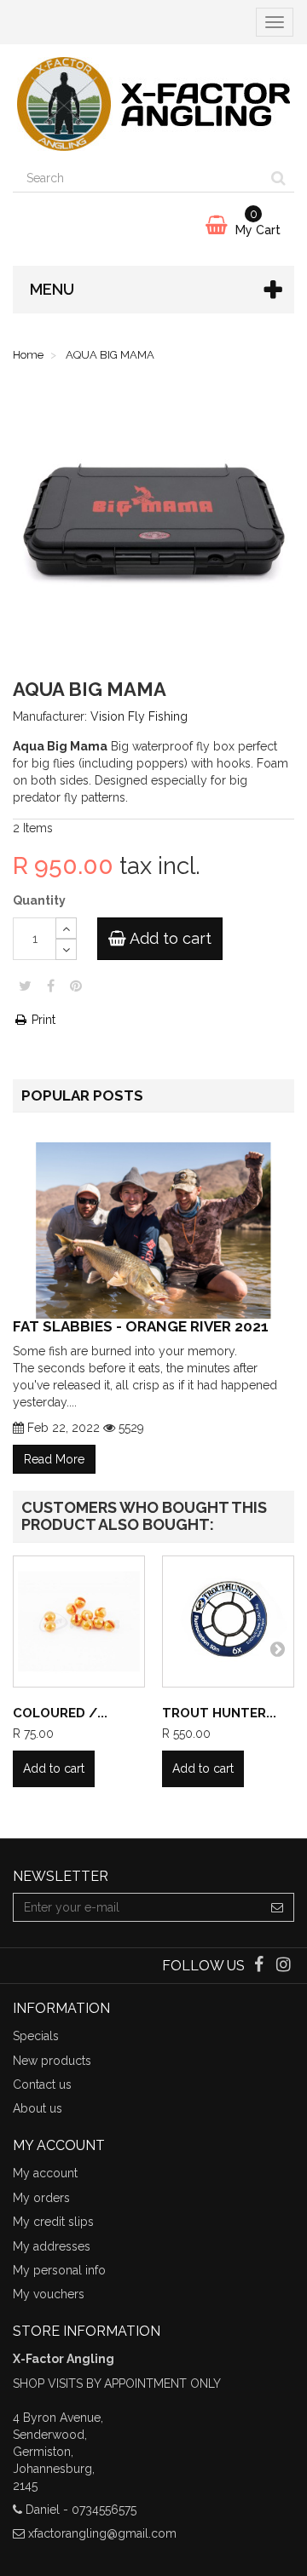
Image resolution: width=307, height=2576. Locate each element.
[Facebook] (261, 1966)
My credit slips (53, 2222)
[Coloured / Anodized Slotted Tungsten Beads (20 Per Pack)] (79, 1621)
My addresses (52, 2246)
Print (42, 1020)
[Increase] (66, 928)
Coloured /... (60, 1713)
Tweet (25, 986)
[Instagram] (284, 1966)
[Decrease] (66, 949)
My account (45, 2173)
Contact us (42, 2084)
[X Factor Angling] (153, 104)
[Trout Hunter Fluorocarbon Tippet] (228, 1621)
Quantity (39, 900)
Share (51, 986)
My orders (41, 2198)
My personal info (59, 2270)
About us (38, 2108)
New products (52, 2061)
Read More (54, 1459)
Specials (36, 2036)
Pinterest (76, 986)
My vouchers (49, 2294)
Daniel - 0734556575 (81, 2510)
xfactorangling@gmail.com (102, 2533)
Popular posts (82, 1095)
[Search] (278, 178)
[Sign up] (278, 1907)
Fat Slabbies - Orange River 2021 (141, 1326)
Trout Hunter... (219, 1713)
